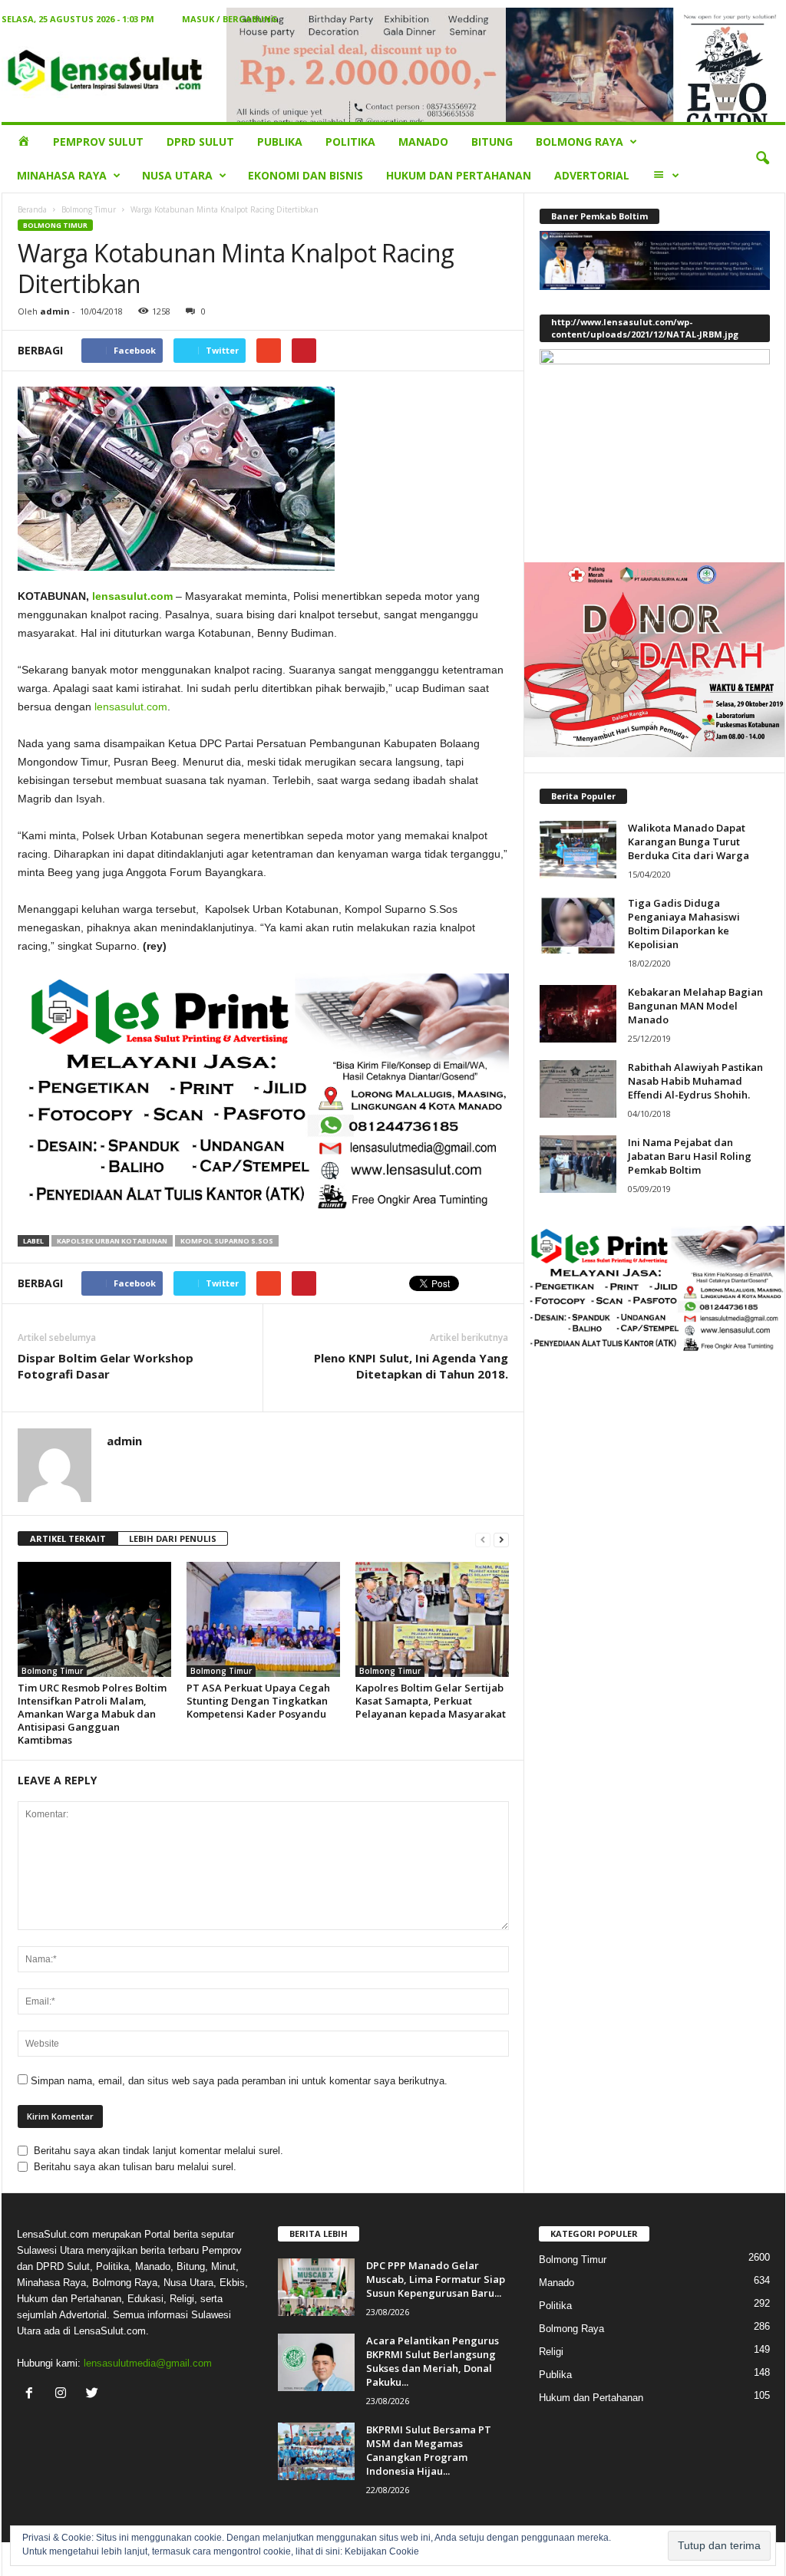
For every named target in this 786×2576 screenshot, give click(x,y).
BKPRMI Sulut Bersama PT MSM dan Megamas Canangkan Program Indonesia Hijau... (429, 2450)
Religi (551, 2352)
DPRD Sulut (200, 142)
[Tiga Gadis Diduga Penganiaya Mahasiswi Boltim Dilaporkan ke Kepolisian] (578, 925)
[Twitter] (94, 2395)
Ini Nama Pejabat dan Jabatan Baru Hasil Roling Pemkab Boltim (690, 1156)
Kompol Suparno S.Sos (227, 1241)
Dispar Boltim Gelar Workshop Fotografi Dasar (106, 1366)
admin (55, 311)
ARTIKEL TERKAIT (68, 1538)
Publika (280, 142)
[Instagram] (64, 2395)
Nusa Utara (177, 175)
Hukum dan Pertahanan (459, 175)
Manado (423, 142)
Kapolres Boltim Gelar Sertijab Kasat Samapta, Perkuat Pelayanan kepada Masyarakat (431, 1701)
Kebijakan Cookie (382, 2551)
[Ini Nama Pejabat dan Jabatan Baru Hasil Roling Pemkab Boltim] (578, 1164)
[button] (762, 159)
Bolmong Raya (580, 142)
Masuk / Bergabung (230, 19)
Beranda (32, 209)
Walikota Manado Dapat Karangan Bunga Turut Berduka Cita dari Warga (689, 842)
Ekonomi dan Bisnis (305, 175)
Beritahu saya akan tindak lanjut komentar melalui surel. (159, 2151)
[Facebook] (33, 2395)
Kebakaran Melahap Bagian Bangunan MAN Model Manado (695, 1006)
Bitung (492, 142)
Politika (350, 142)
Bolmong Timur (89, 209)
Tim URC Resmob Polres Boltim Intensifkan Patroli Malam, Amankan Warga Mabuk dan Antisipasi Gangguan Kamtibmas (92, 1714)
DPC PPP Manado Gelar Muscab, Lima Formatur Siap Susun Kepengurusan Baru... (436, 2279)
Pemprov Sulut (98, 142)
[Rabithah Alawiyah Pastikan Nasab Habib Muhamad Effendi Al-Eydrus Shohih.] (578, 1089)
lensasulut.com (132, 596)
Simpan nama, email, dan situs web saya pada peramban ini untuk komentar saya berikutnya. (239, 2081)
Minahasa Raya (62, 175)
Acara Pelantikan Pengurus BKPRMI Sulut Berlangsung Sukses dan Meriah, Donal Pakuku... (433, 2361)
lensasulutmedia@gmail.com (148, 2363)
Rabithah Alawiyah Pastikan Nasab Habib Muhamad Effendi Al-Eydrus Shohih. (695, 1081)
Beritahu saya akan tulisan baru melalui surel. (135, 2167)
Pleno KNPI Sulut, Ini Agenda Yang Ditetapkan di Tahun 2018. (411, 1366)
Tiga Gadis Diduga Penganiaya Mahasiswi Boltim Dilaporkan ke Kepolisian (684, 924)
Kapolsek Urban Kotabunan (112, 1241)
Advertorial (592, 175)
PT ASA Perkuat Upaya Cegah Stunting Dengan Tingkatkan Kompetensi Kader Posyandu (258, 1701)
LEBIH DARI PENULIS (173, 1538)
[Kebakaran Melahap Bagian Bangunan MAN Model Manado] (578, 1014)
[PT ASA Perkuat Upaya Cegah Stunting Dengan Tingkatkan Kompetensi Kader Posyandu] (263, 1619)
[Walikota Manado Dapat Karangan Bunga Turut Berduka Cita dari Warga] (578, 850)
